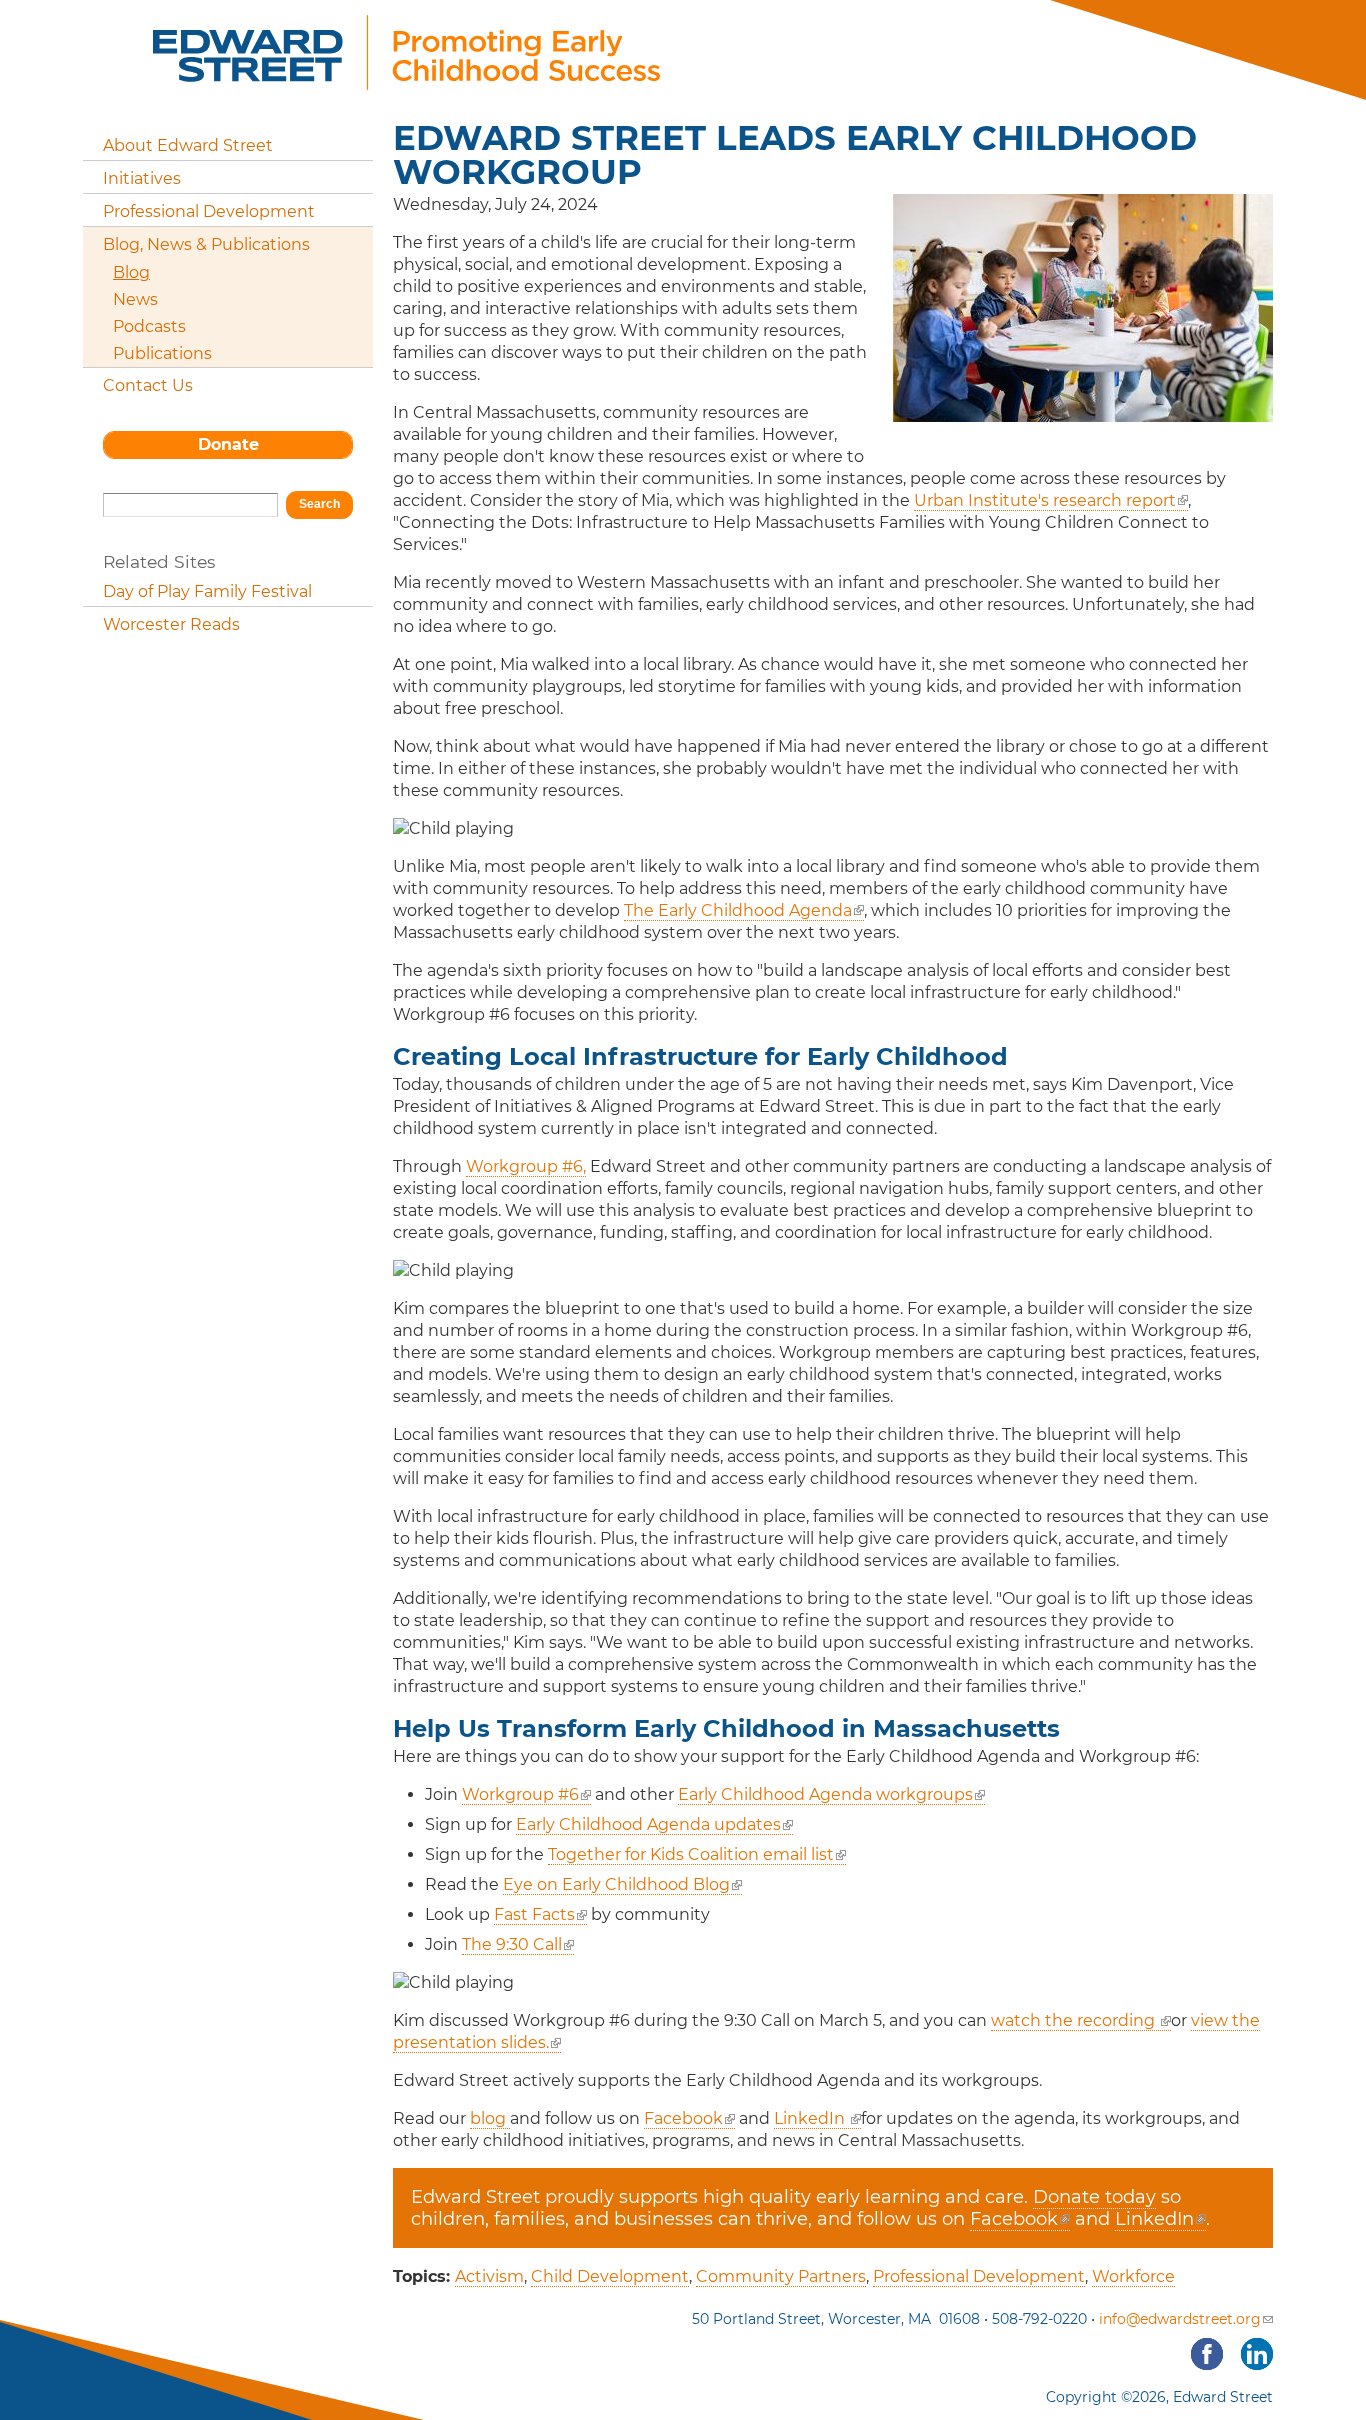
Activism (489, 2276)
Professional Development (979, 2276)
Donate (228, 444)
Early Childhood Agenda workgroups (825, 1794)
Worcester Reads (171, 624)
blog (490, 2118)
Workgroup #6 (520, 1794)
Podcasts (149, 326)
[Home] (406, 78)
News (135, 299)
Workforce (1133, 2276)
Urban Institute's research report (1045, 500)
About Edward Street (188, 145)
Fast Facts (534, 1914)
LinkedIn (811, 2118)
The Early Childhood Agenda (738, 910)
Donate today (1094, 2197)
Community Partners (781, 2276)
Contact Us (148, 385)
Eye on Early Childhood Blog (616, 1884)
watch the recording (1075, 2020)
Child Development (610, 2276)
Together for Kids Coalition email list (691, 1854)
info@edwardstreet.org (1180, 2319)
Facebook (683, 2118)
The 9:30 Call (512, 1944)
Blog (131, 272)
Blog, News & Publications (206, 244)
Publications (162, 353)
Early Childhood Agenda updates (648, 1824)
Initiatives (142, 178)
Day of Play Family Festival (207, 591)
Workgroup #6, (526, 1166)
